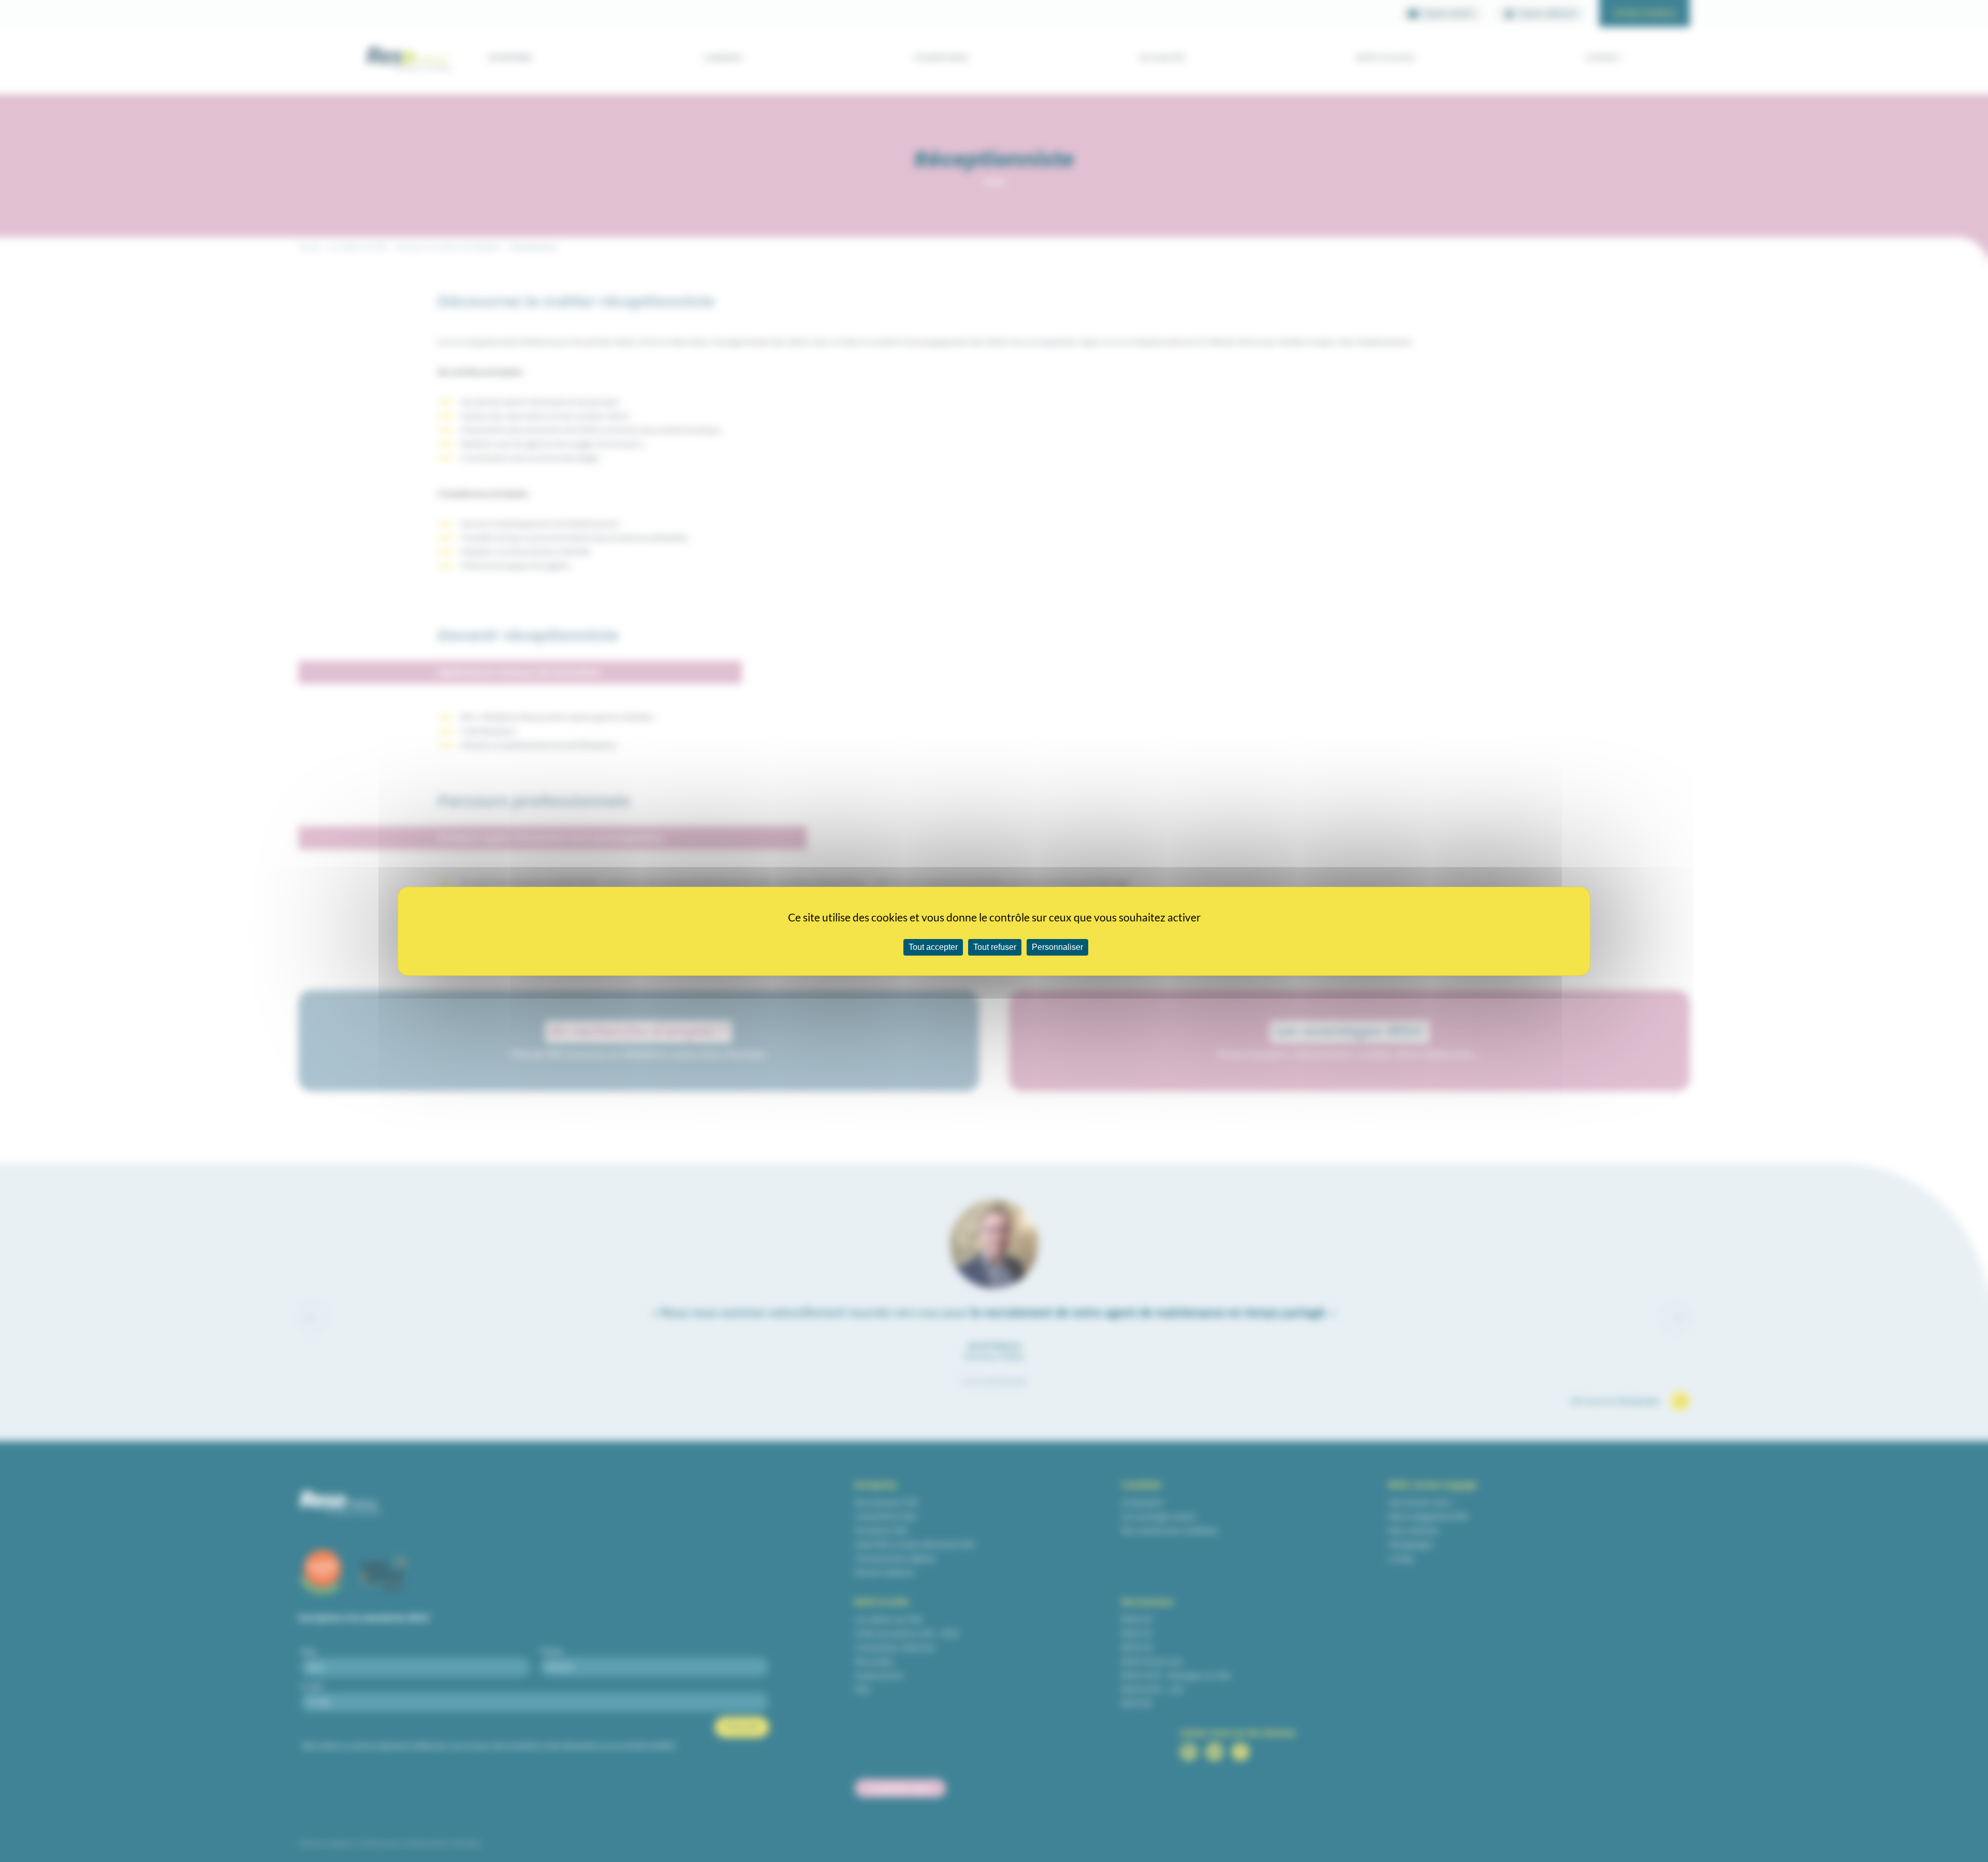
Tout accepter (933, 947)
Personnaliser (1057, 947)
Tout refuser (995, 947)
